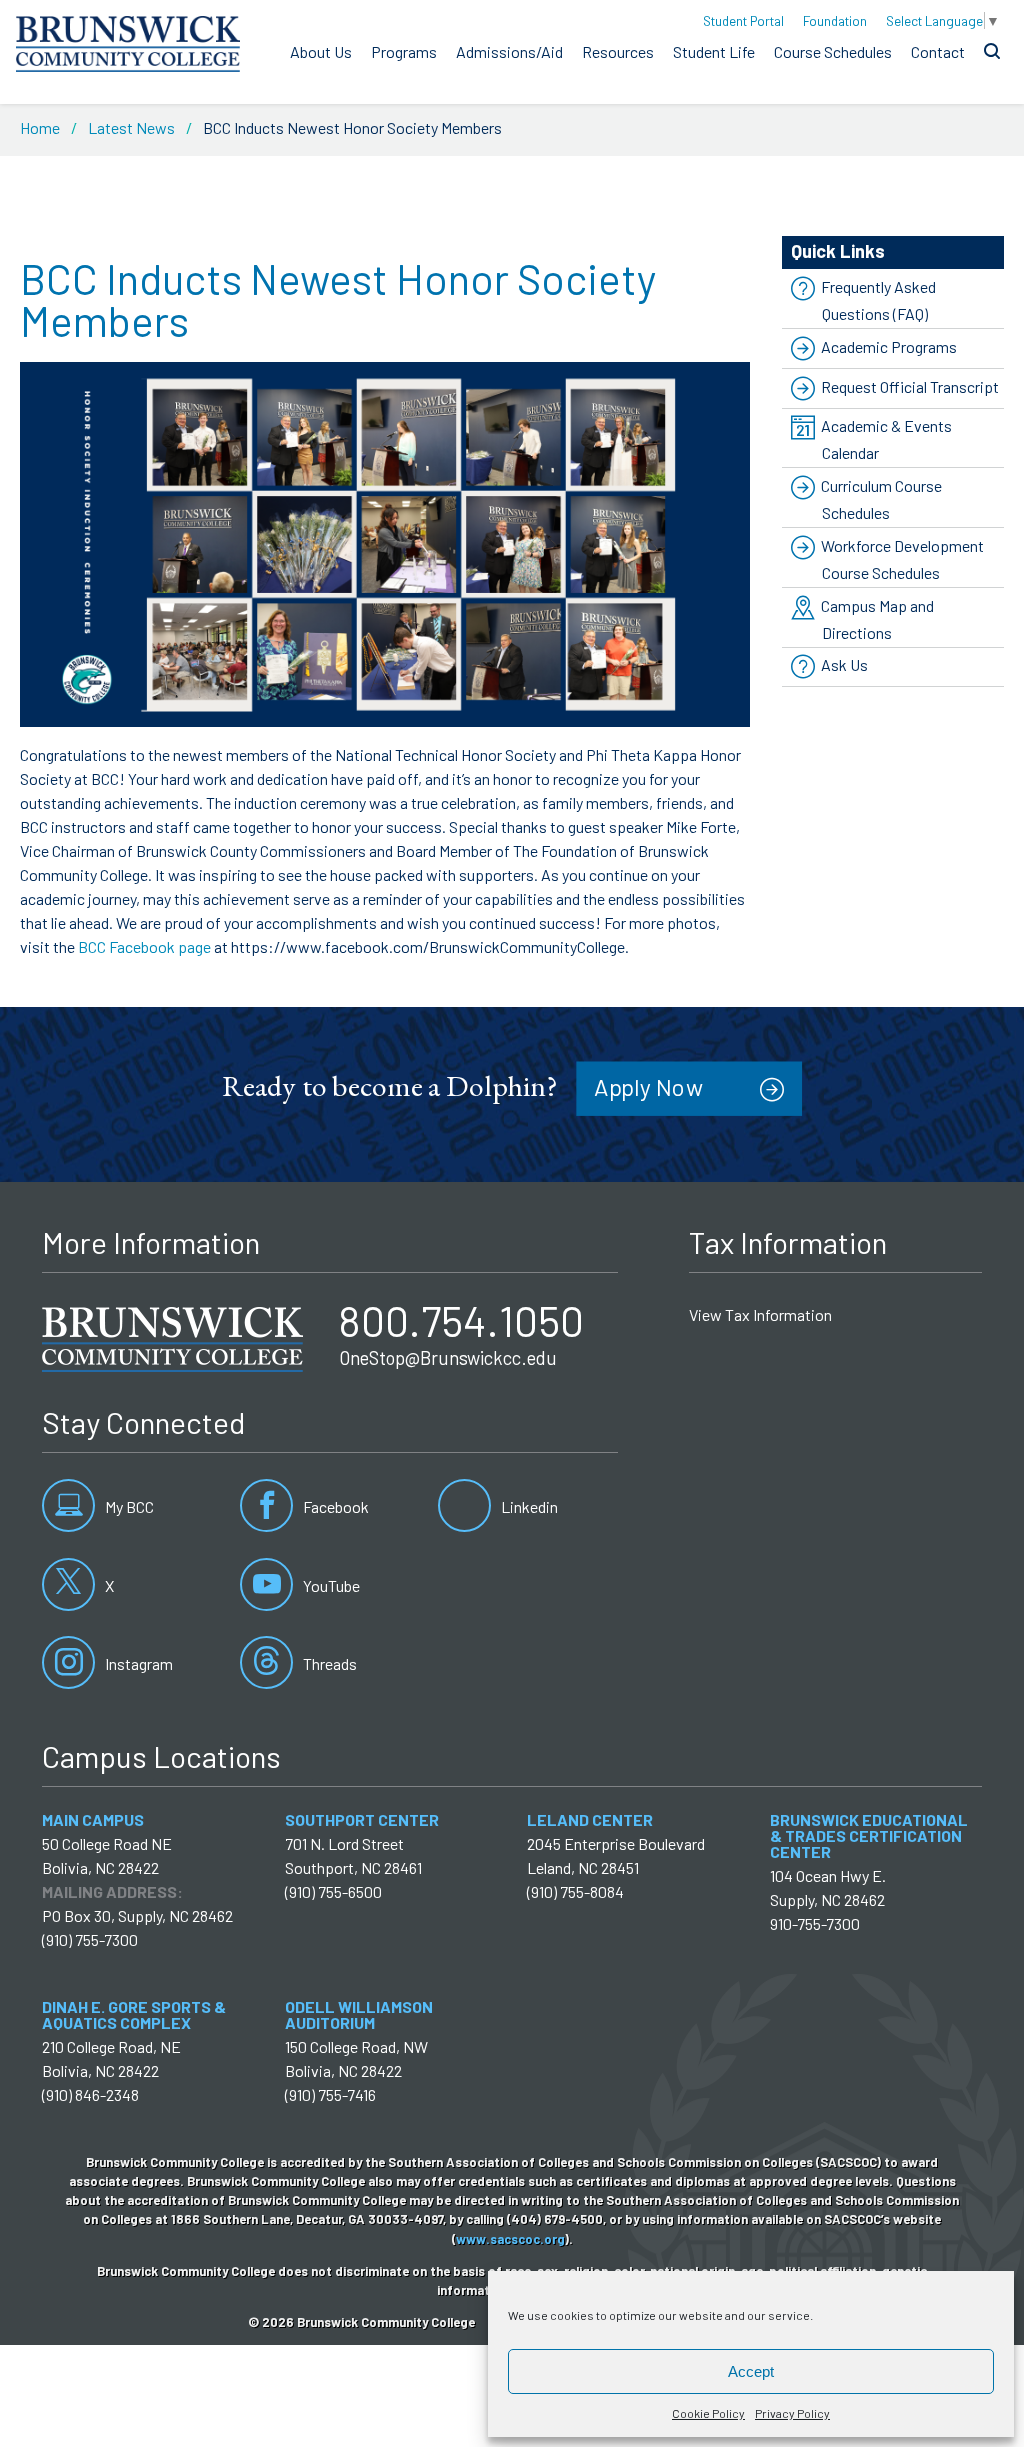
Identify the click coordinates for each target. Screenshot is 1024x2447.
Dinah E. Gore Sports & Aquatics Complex (134, 2014)
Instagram (137, 1663)
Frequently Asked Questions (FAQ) (878, 300)
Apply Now (648, 1087)
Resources (618, 51)
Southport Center (362, 1819)
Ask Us (844, 665)
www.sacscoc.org (510, 2239)
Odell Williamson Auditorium (359, 2014)
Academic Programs (889, 346)
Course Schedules (833, 51)
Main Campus (93, 1819)
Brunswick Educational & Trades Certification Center (869, 1835)
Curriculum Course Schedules (881, 499)
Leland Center (590, 1819)
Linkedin (528, 1506)
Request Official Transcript (910, 386)
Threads (328, 1663)
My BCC (128, 1506)
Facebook (334, 1506)
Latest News (131, 127)
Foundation (835, 20)
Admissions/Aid (509, 51)
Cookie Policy (708, 2413)
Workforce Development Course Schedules (902, 559)
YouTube (330, 1585)
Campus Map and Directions (877, 619)
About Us (321, 51)
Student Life (714, 51)
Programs (404, 51)
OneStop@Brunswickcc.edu (448, 1358)
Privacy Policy (792, 2413)
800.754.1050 (461, 1320)
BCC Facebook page (144, 946)
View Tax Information (760, 1314)
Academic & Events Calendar (886, 439)
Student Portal (743, 20)
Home (40, 127)
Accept (751, 2371)
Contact (938, 51)
